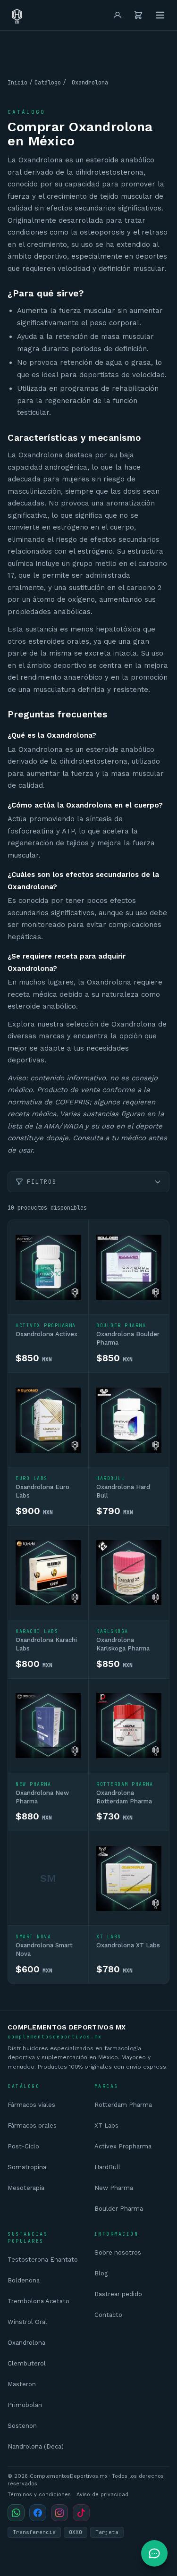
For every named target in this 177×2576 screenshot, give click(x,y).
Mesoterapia (26, 2188)
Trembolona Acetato (38, 2301)
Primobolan (25, 2405)
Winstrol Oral (27, 2322)
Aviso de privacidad (102, 2495)
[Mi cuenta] (118, 15)
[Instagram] (59, 2513)
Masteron (22, 2384)
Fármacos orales (32, 2126)
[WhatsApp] (16, 2513)
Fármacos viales (31, 2105)
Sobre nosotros (118, 2252)
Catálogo (48, 83)
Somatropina (27, 2167)
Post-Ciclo (23, 2146)
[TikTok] (81, 2513)
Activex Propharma (123, 2146)
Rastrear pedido (118, 2294)
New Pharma (114, 2188)
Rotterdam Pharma (123, 2105)
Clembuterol (27, 2363)
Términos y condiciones (39, 2495)
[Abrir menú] (160, 15)
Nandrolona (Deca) (36, 2446)
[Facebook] (38, 2513)
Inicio (17, 83)
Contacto (108, 2315)
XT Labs (106, 2126)
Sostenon (22, 2426)
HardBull (107, 2167)
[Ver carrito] (138, 15)
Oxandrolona (26, 2343)
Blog (101, 2273)
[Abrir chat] (154, 2553)
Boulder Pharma (119, 2209)
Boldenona (24, 2280)
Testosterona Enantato (43, 2260)
